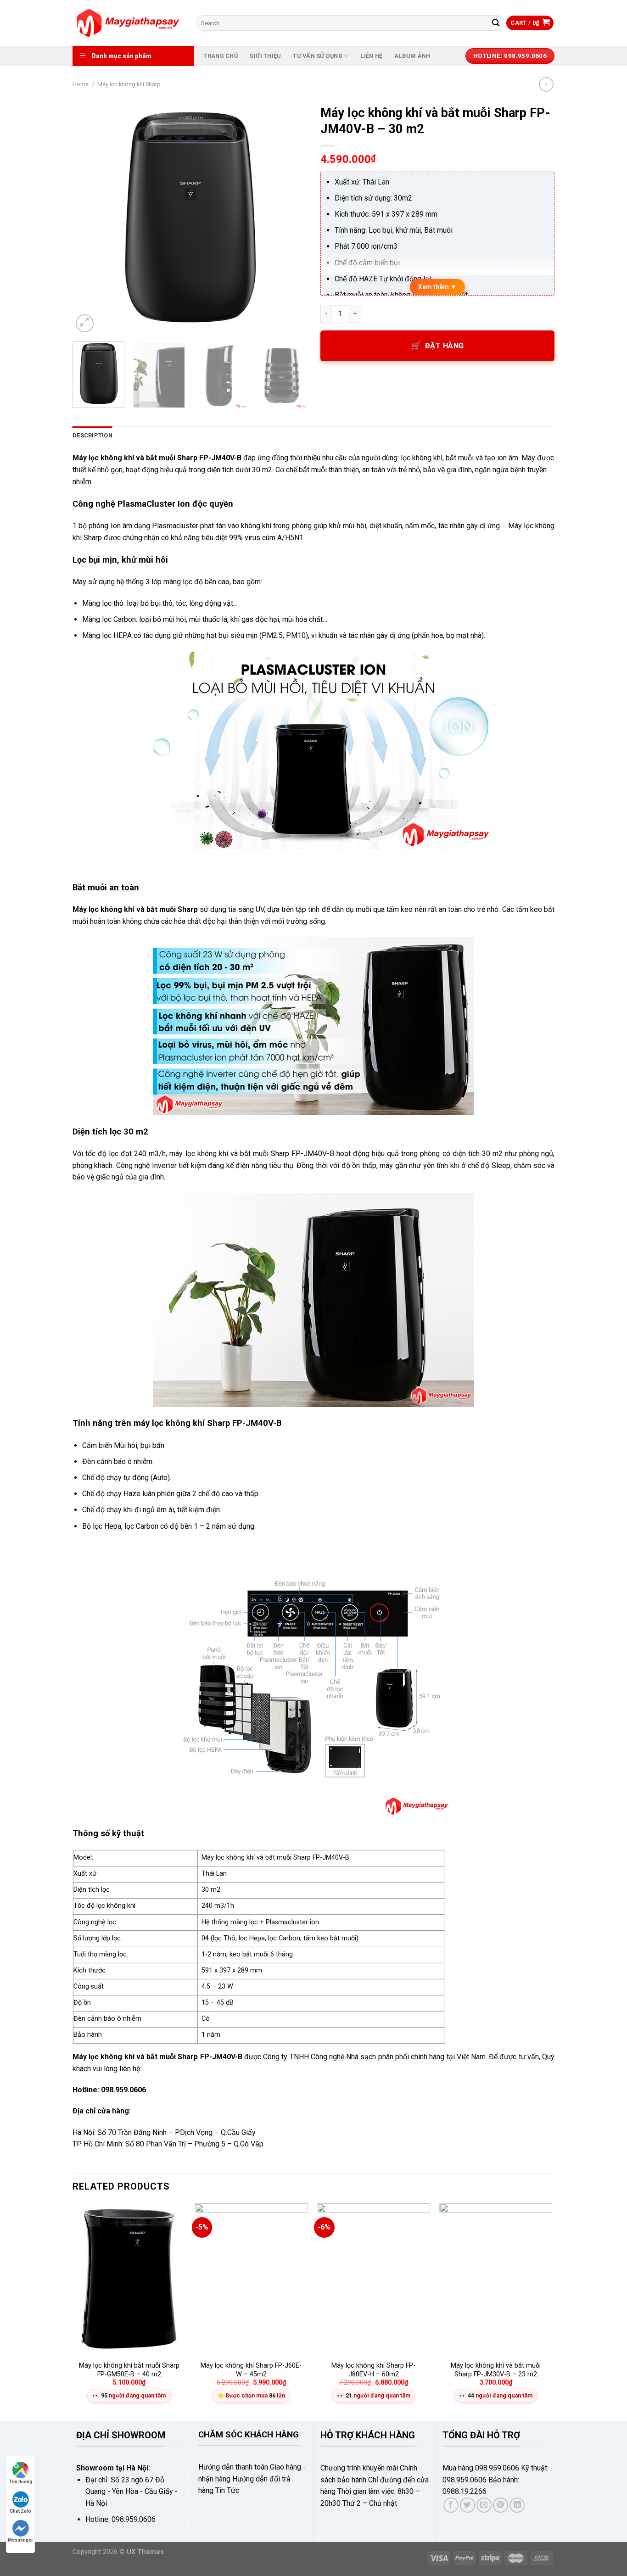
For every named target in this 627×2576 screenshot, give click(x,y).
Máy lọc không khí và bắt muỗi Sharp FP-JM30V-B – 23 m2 (496, 2370)
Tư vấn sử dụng (318, 56)
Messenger (20, 2540)
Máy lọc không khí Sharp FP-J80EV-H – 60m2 (373, 2370)
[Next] (291, 218)
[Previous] (89, 218)
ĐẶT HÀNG (445, 346)
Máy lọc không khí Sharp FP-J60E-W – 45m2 (251, 2370)
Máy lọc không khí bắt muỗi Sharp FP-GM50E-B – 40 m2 (129, 2370)
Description (92, 435)
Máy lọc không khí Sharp (129, 84)
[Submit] (496, 23)
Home (81, 84)
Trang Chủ (220, 56)
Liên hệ (371, 56)
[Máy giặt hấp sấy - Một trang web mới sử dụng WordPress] (127, 23)
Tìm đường (20, 2482)
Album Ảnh (412, 56)
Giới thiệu (266, 56)
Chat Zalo (20, 2511)
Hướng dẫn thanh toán (233, 2467)
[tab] (92, 436)
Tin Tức (227, 2490)
